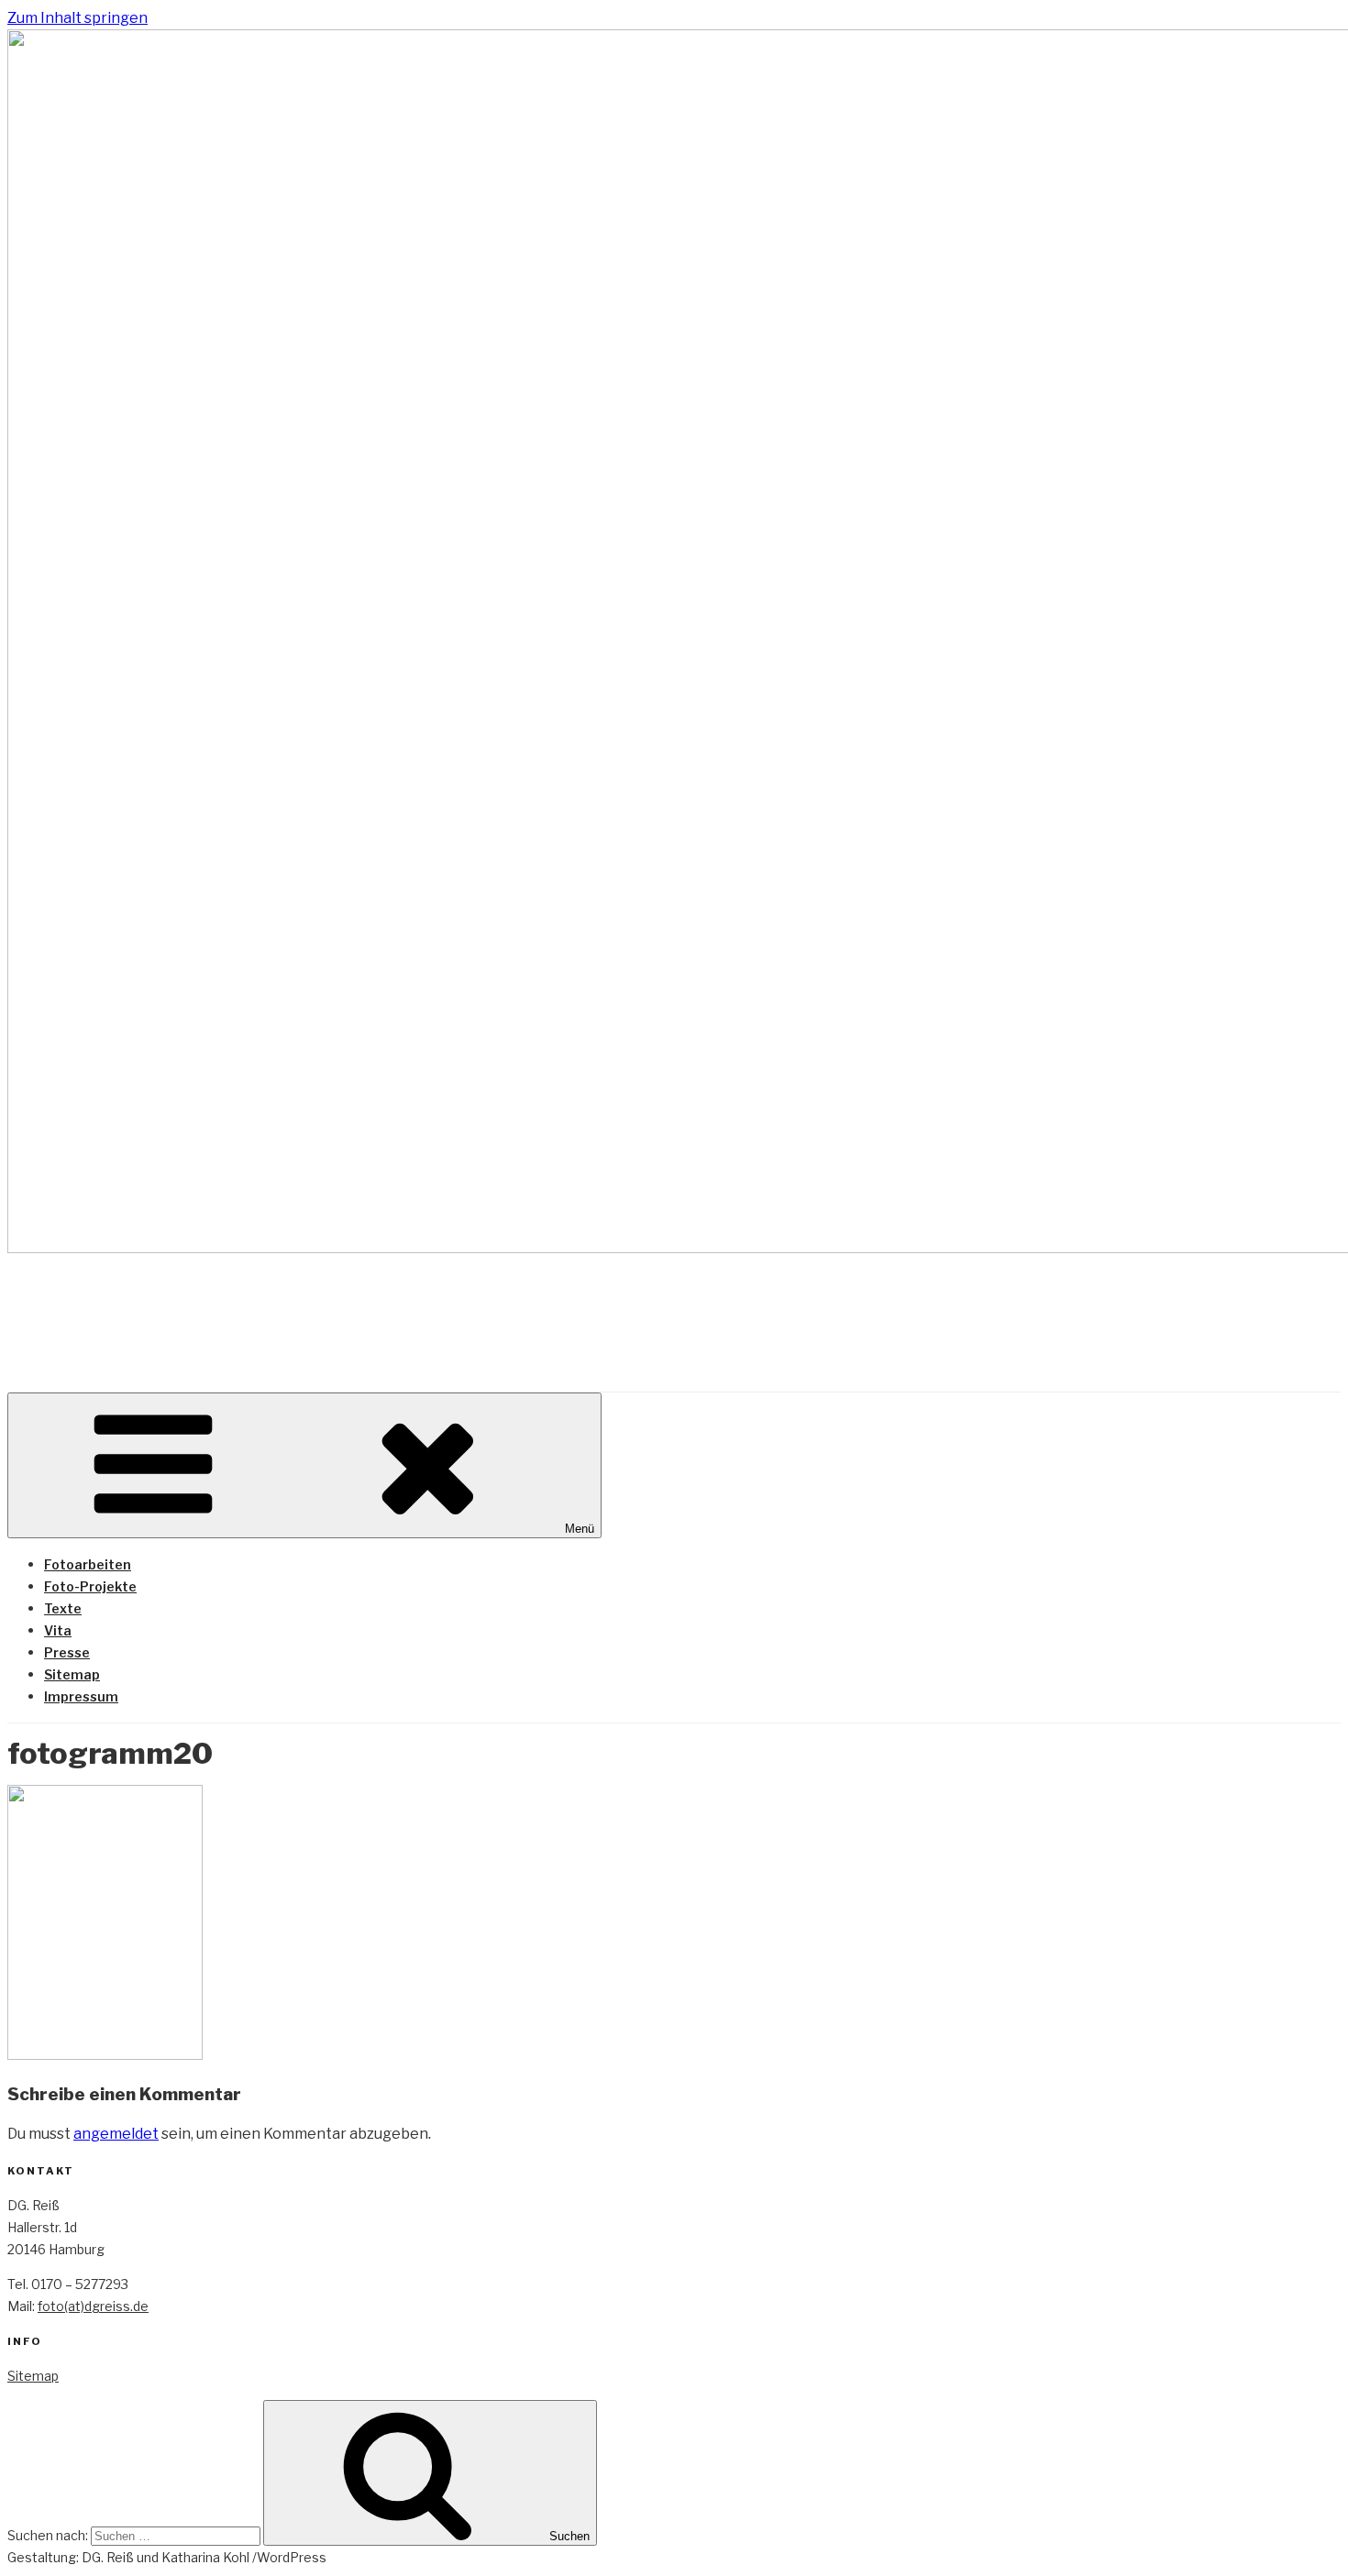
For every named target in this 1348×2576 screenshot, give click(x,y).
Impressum (81, 1696)
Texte (63, 1608)
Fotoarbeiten (88, 1564)
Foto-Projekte (90, 1586)
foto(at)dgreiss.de (93, 2306)
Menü (580, 1529)
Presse (67, 1652)
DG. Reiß (86, 1304)
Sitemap (72, 1674)
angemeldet (116, 2134)
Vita (58, 1630)
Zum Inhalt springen (77, 18)
